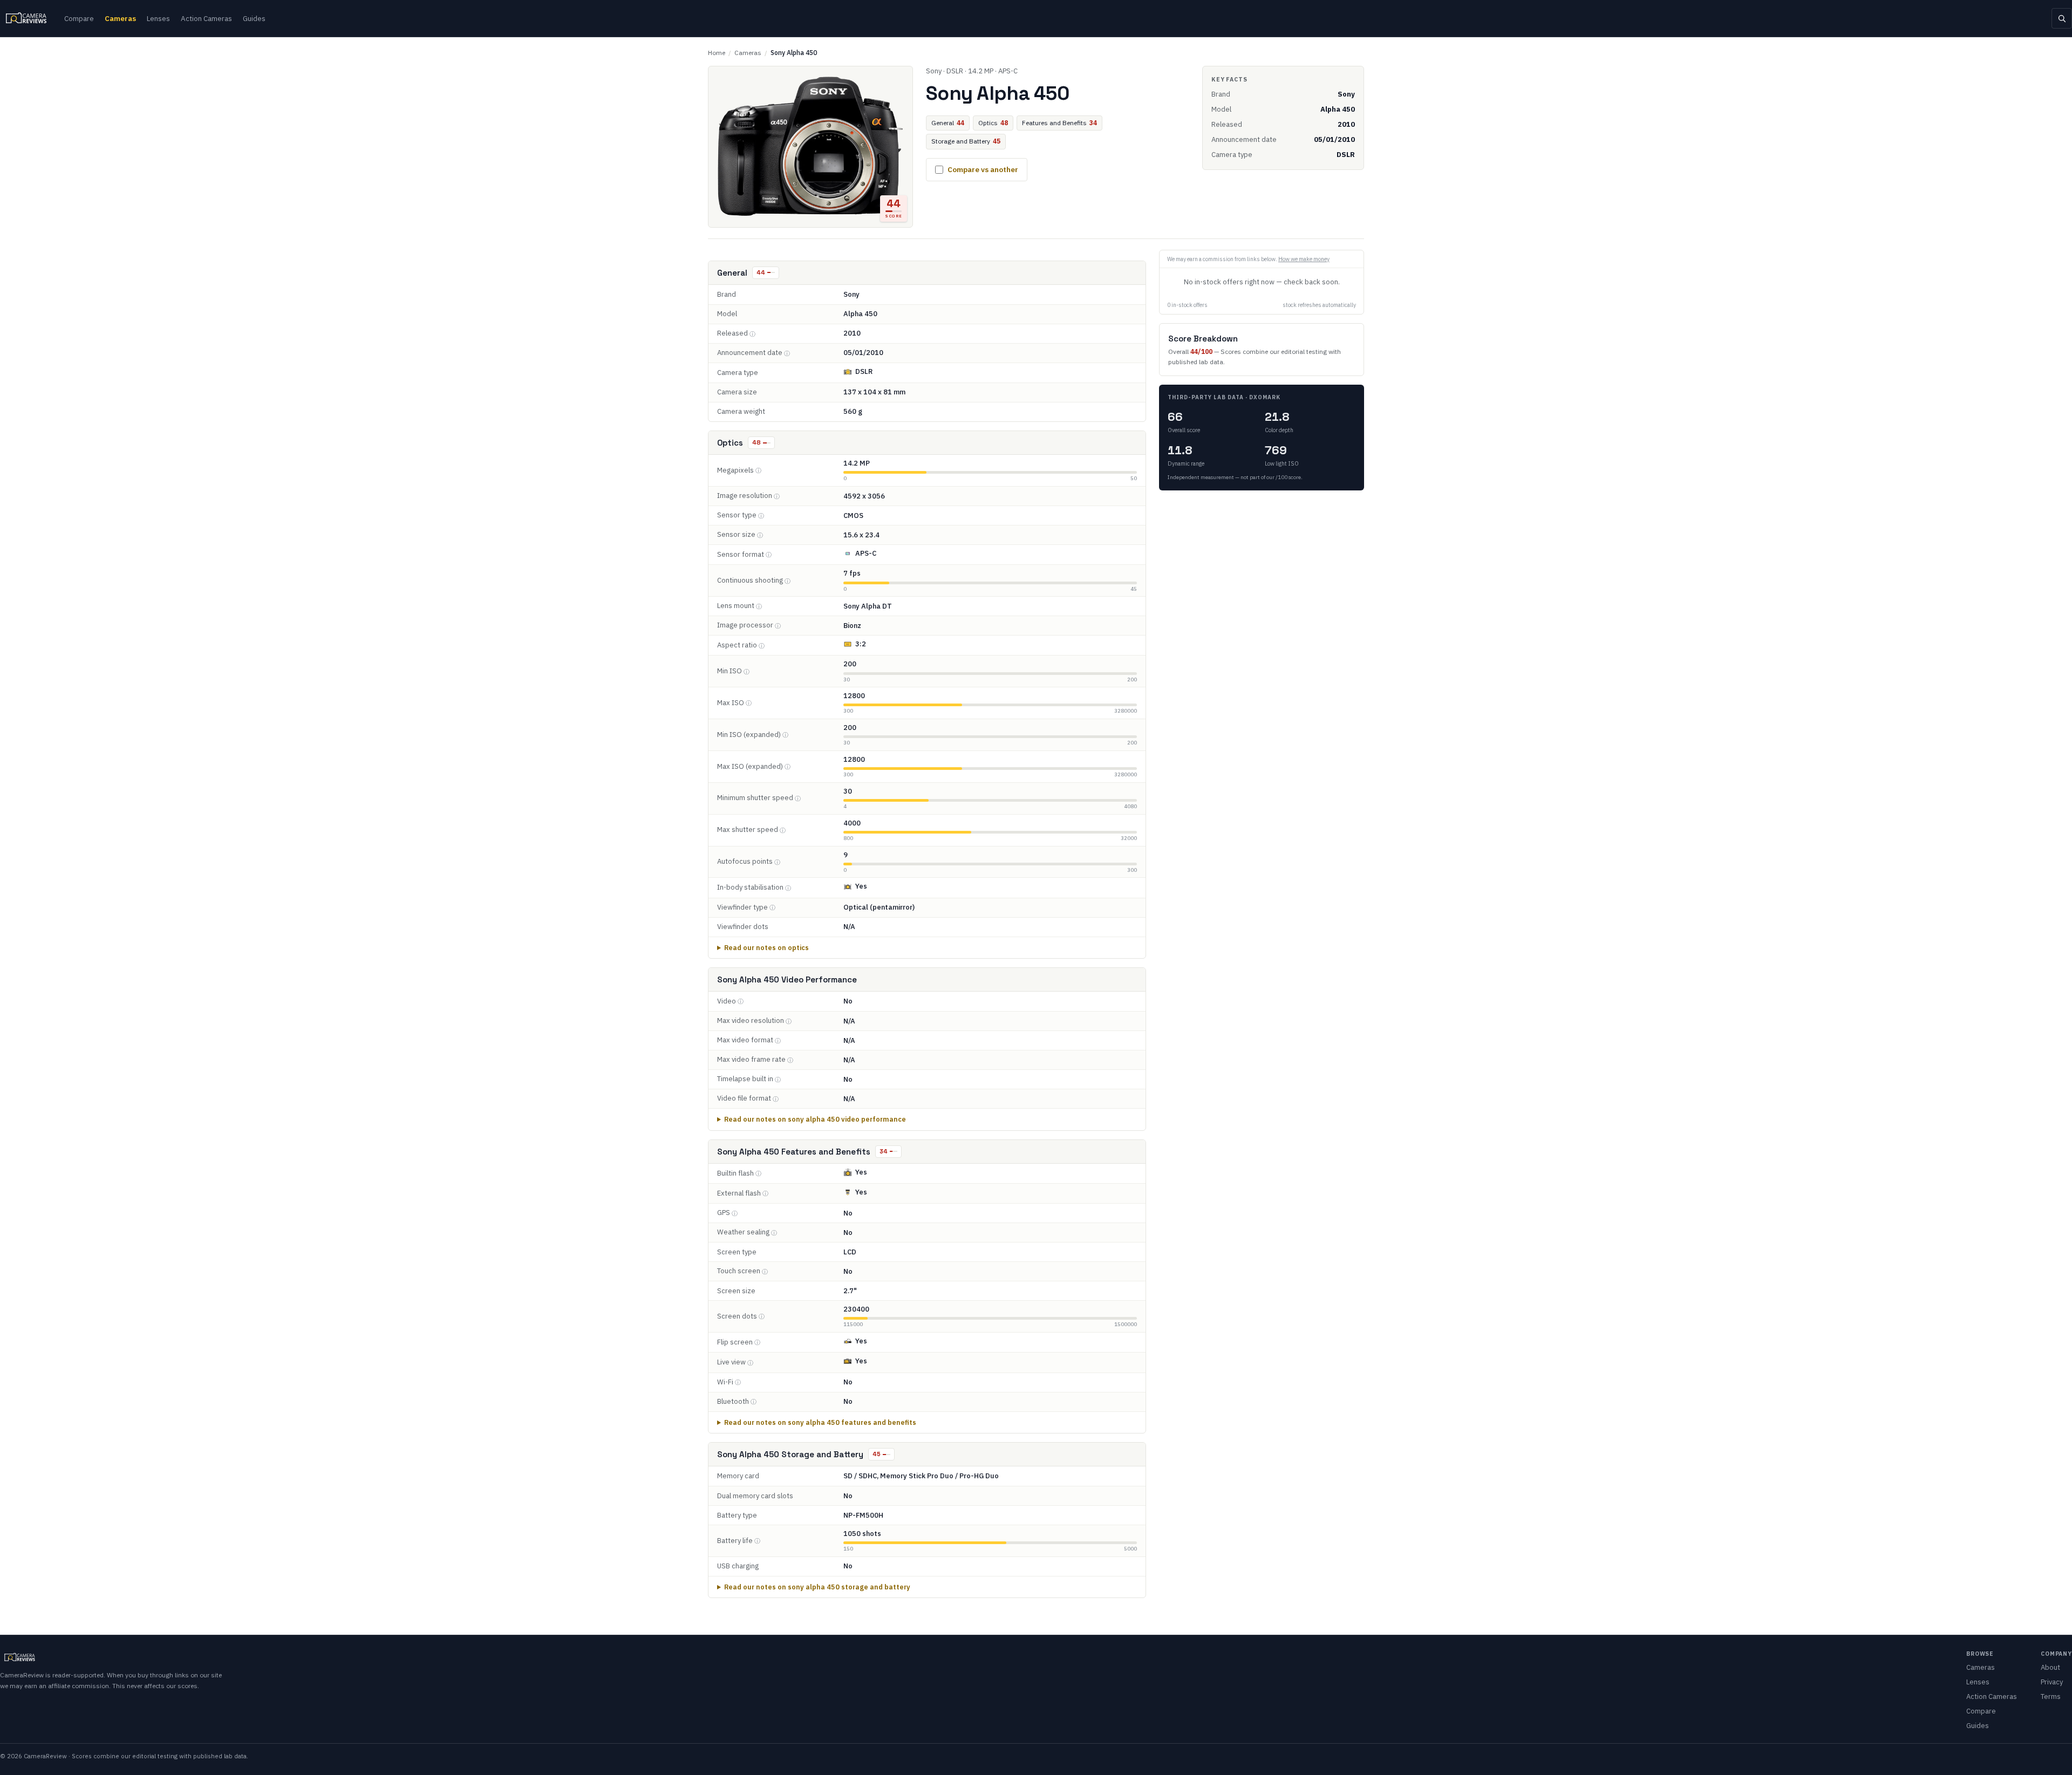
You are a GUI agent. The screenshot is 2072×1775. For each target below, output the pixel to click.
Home (717, 53)
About (2050, 1667)
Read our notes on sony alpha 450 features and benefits (820, 1422)
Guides (254, 18)
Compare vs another (983, 169)
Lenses (158, 18)
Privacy (2052, 1682)
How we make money (1304, 259)
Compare (79, 18)
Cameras (120, 18)
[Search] (2062, 18)
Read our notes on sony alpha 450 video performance (815, 1119)
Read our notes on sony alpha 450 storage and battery (817, 1587)
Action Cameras (206, 18)
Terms (2051, 1697)
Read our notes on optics (766, 947)
